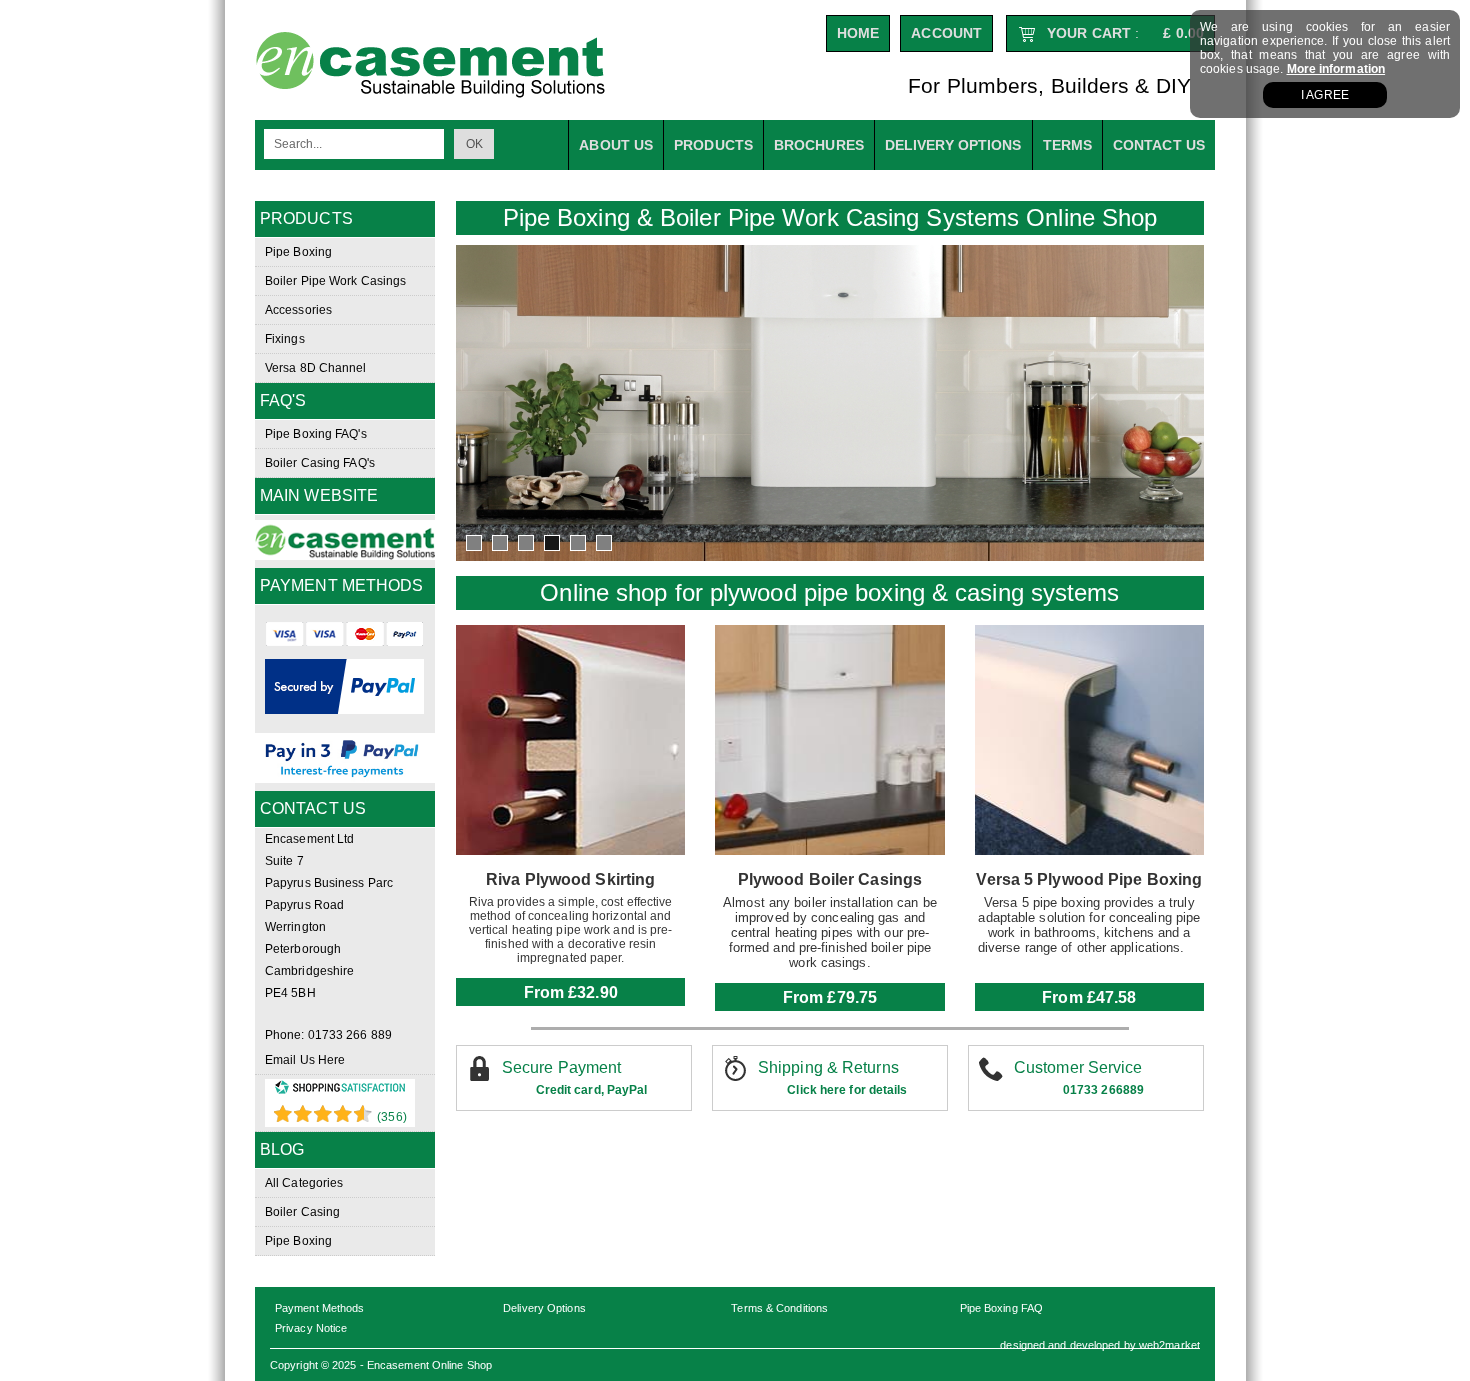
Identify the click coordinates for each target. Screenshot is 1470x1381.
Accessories (298, 310)
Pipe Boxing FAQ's (316, 434)
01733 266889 (1103, 1090)
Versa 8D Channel (316, 368)
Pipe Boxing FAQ (1002, 1308)
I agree (1325, 95)
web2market (1169, 1345)
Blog (282, 1149)
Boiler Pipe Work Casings (335, 281)
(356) (392, 1117)
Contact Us (1159, 145)
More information (1336, 69)
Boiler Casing (302, 1212)
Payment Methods (320, 1308)
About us (616, 145)
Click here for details (847, 1090)
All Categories (304, 1183)
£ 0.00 (1183, 33)
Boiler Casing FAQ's (320, 463)
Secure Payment (561, 1067)
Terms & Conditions (779, 1308)
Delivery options (953, 145)
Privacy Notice (311, 1328)
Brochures (819, 145)
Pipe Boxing (298, 252)
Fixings (285, 339)
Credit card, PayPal (592, 1090)
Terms (1068, 145)
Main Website (319, 495)
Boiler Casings (865, 879)
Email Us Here (305, 1060)
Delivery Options (544, 1308)
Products (713, 145)
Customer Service (1078, 1067)
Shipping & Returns (828, 1067)
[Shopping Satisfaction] (340, 1091)
